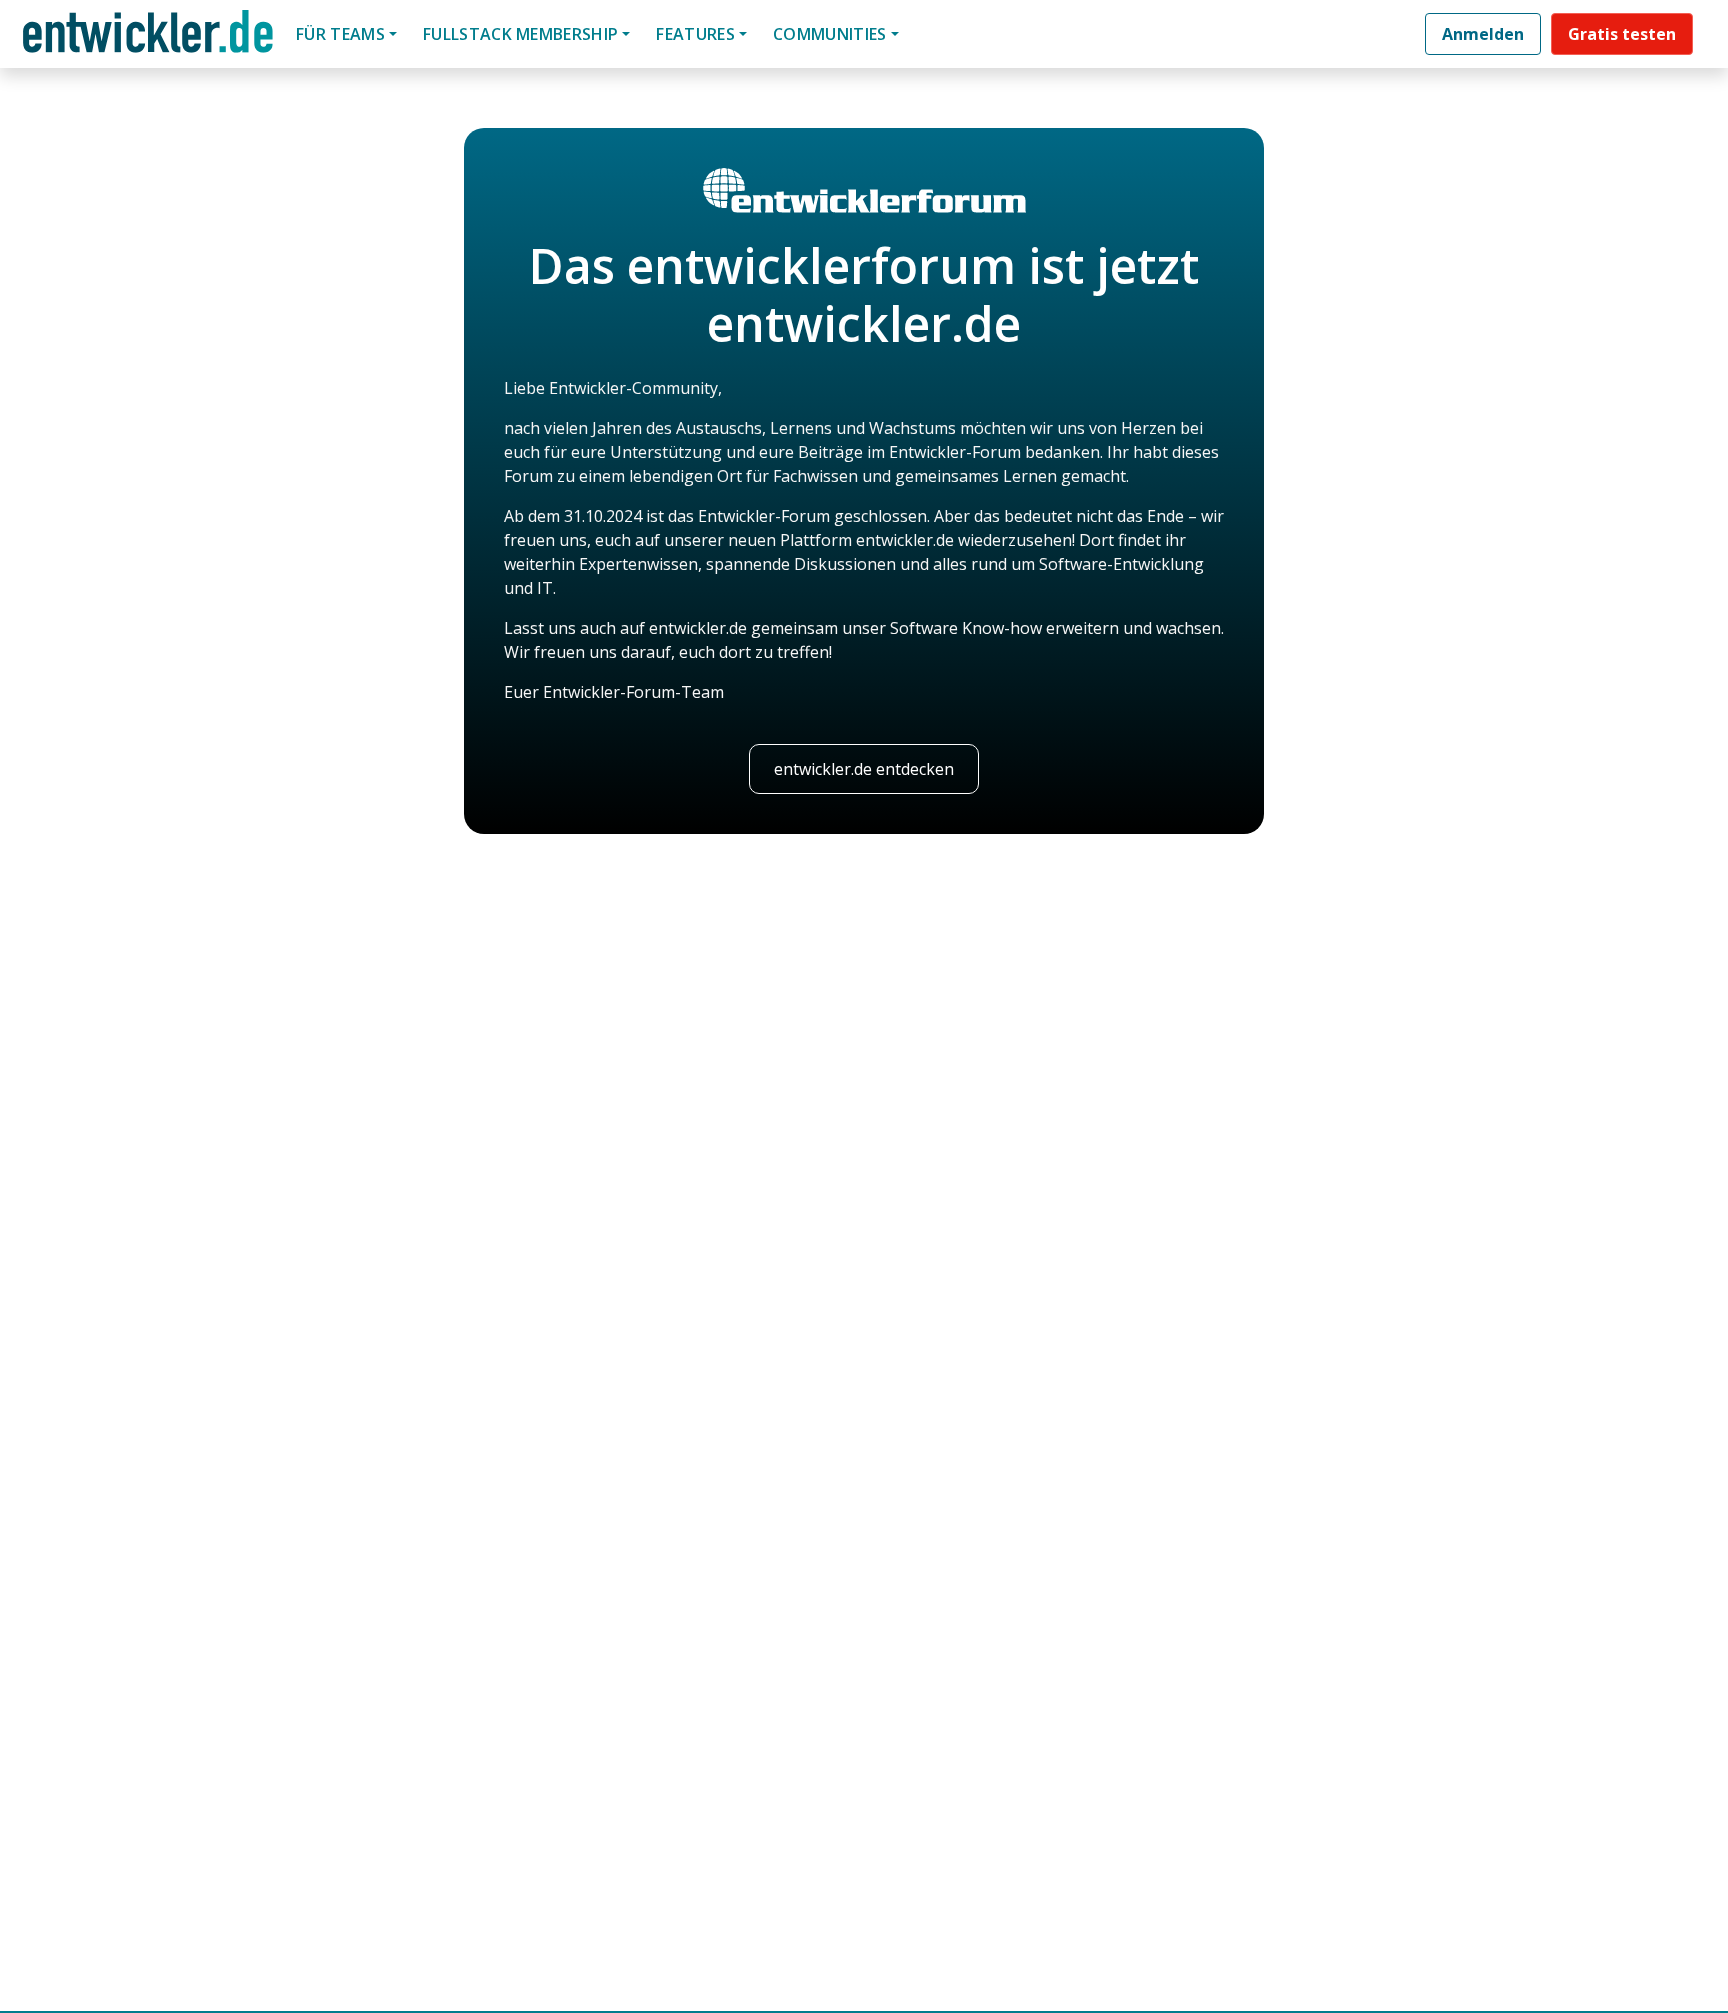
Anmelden (1483, 34)
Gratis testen (1622, 34)
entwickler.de (148, 37)
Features (695, 34)
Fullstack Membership (520, 34)
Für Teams (340, 34)
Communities (830, 34)
